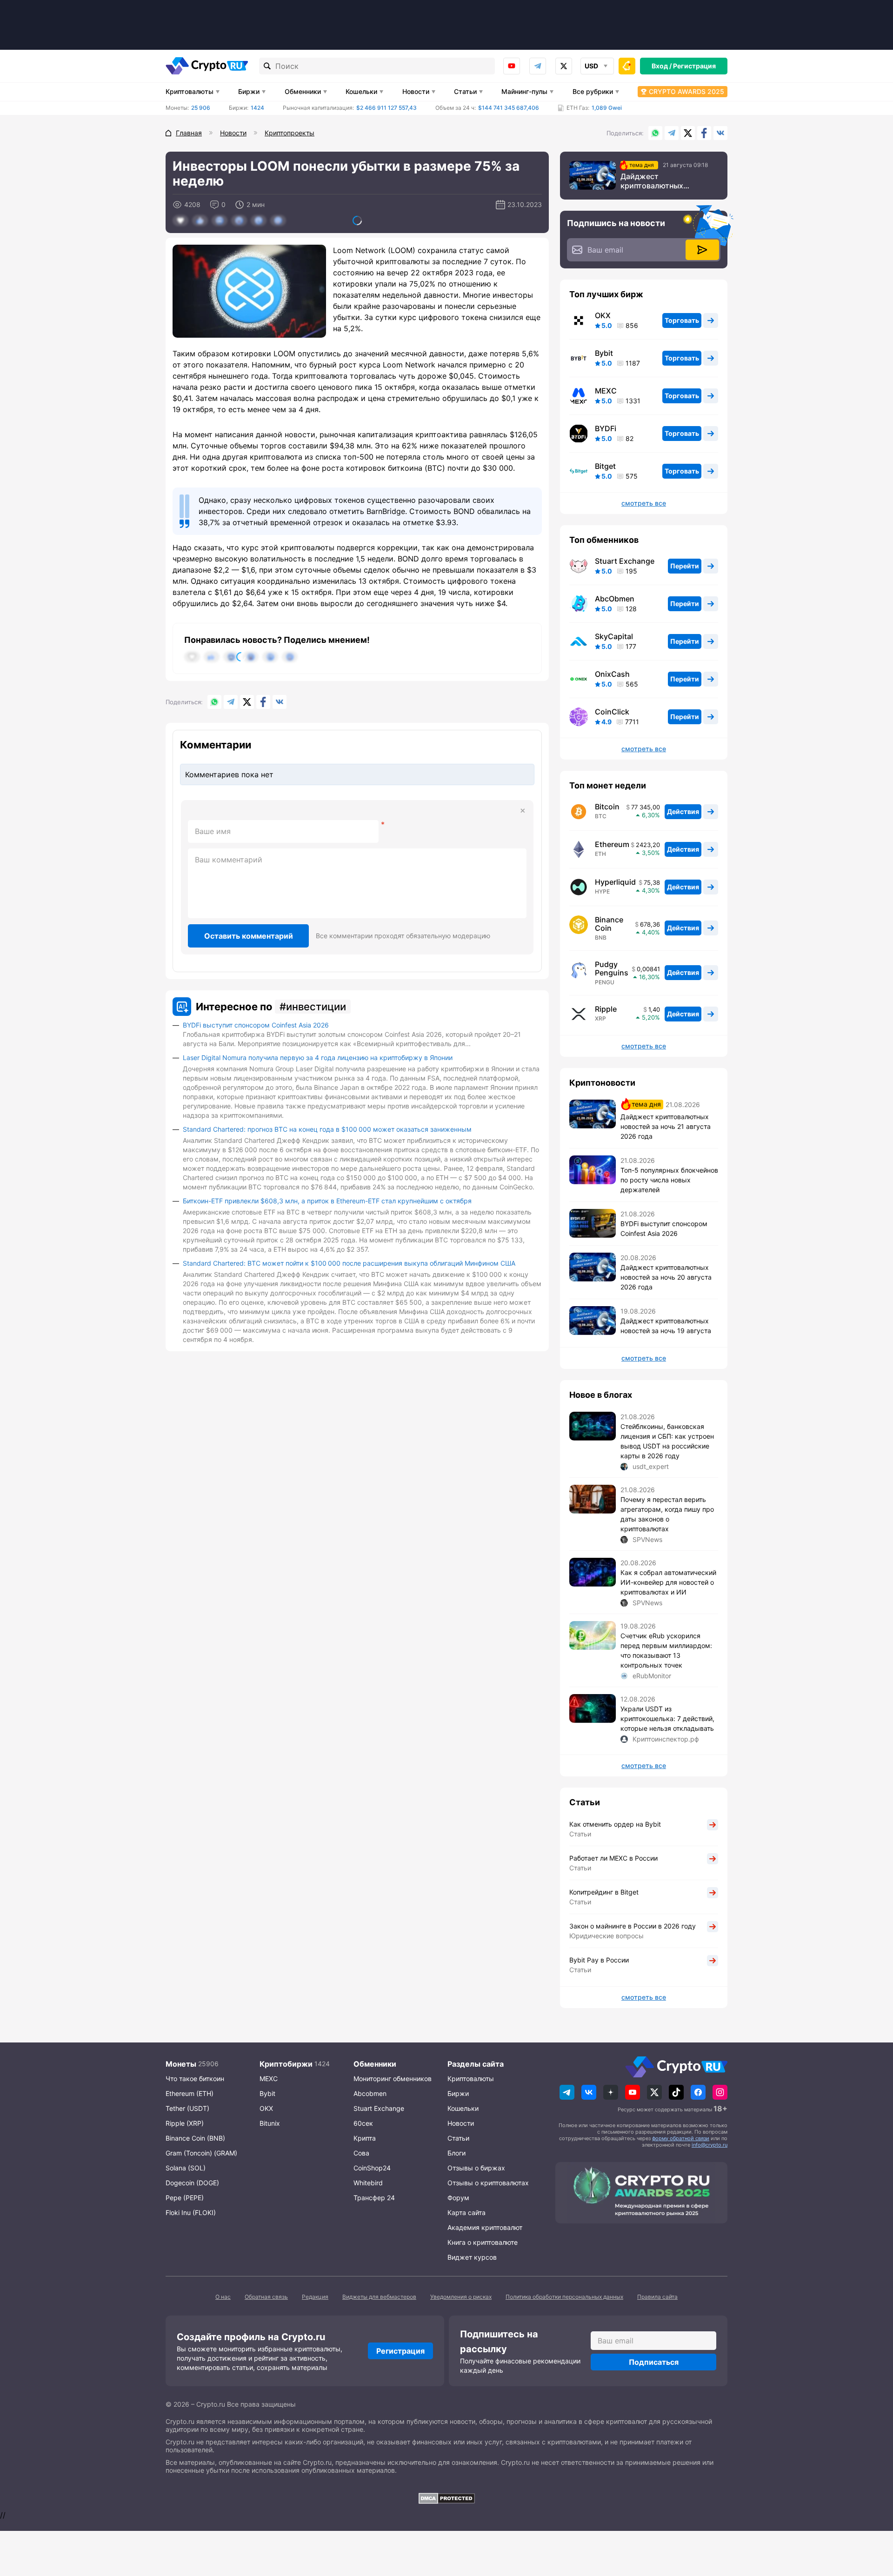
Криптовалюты (190, 91)
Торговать (682, 320)
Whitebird (368, 2183)
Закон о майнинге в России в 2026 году (633, 1926)
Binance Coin (609, 924)
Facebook (704, 133)
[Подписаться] (702, 250)
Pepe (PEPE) (185, 2198)
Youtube (512, 66)
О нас (223, 2297)
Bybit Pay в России (599, 1960)
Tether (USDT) (187, 2108)
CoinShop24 (372, 2168)
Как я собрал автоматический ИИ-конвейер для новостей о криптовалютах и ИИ (668, 1582)
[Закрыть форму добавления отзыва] (523, 811)
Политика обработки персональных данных (564, 2297)
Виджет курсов (472, 2257)
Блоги (456, 2153)
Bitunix (270, 2123)
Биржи (249, 91)
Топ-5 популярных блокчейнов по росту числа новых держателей (669, 1180)
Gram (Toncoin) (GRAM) (201, 2153)
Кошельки (361, 91)
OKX (603, 315)
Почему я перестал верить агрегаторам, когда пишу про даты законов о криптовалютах (667, 1514)
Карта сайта (466, 2212)
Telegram (538, 66)
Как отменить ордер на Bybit (615, 1824)
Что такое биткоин (195, 2079)
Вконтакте (720, 133)
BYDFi (606, 428)
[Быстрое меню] (627, 66)
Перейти (685, 566)
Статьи (465, 91)
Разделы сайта (476, 2064)
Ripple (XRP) (185, 2123)
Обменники (303, 91)
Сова (361, 2153)
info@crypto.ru (710, 2145)
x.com (564, 66)
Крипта (365, 2138)
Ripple (606, 1009)
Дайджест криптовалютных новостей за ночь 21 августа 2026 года (657, 181)
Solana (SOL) (186, 2168)
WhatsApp (655, 133)
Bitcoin (607, 807)
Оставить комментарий (249, 936)
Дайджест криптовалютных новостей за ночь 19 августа (666, 1326)
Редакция (315, 2297)
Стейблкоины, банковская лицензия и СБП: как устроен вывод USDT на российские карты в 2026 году (667, 1441)
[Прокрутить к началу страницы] (872, 2518)
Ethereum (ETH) (190, 2093)
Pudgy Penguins (612, 968)
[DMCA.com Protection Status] (446, 2498)
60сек (363, 2123)
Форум (458, 2198)
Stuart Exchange (625, 561)
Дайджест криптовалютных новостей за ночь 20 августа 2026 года (666, 1277)
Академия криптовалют (485, 2227)
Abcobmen (370, 2093)
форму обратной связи (681, 2138)
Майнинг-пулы (524, 91)
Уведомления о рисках (461, 2297)
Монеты (181, 2064)
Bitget (605, 466)
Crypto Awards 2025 (686, 91)
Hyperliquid (615, 882)
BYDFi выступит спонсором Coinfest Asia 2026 (256, 1025)
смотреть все (644, 503)
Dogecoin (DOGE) (192, 2183)
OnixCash (612, 674)
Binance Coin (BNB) (195, 2138)
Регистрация (694, 66)
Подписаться (654, 2362)
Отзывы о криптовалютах (488, 2183)
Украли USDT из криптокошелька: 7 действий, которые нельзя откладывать (667, 1718)
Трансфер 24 (374, 2198)
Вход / (662, 66)
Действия (683, 811)
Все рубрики (593, 91)
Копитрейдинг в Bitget (604, 1892)
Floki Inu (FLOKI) (191, 2212)
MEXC (606, 391)
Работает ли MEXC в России (613, 1858)
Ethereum (612, 844)
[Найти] (267, 66)
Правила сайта (657, 2297)
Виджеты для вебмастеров (379, 2297)
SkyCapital (614, 636)
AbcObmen (615, 599)
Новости (416, 91)
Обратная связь (266, 2297)
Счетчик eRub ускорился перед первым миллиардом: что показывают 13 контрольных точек (666, 1650)
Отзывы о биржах (476, 2168)
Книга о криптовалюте (483, 2242)
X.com (688, 133)
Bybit (604, 353)
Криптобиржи (286, 2064)
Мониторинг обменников (393, 2079)
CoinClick (612, 712)
